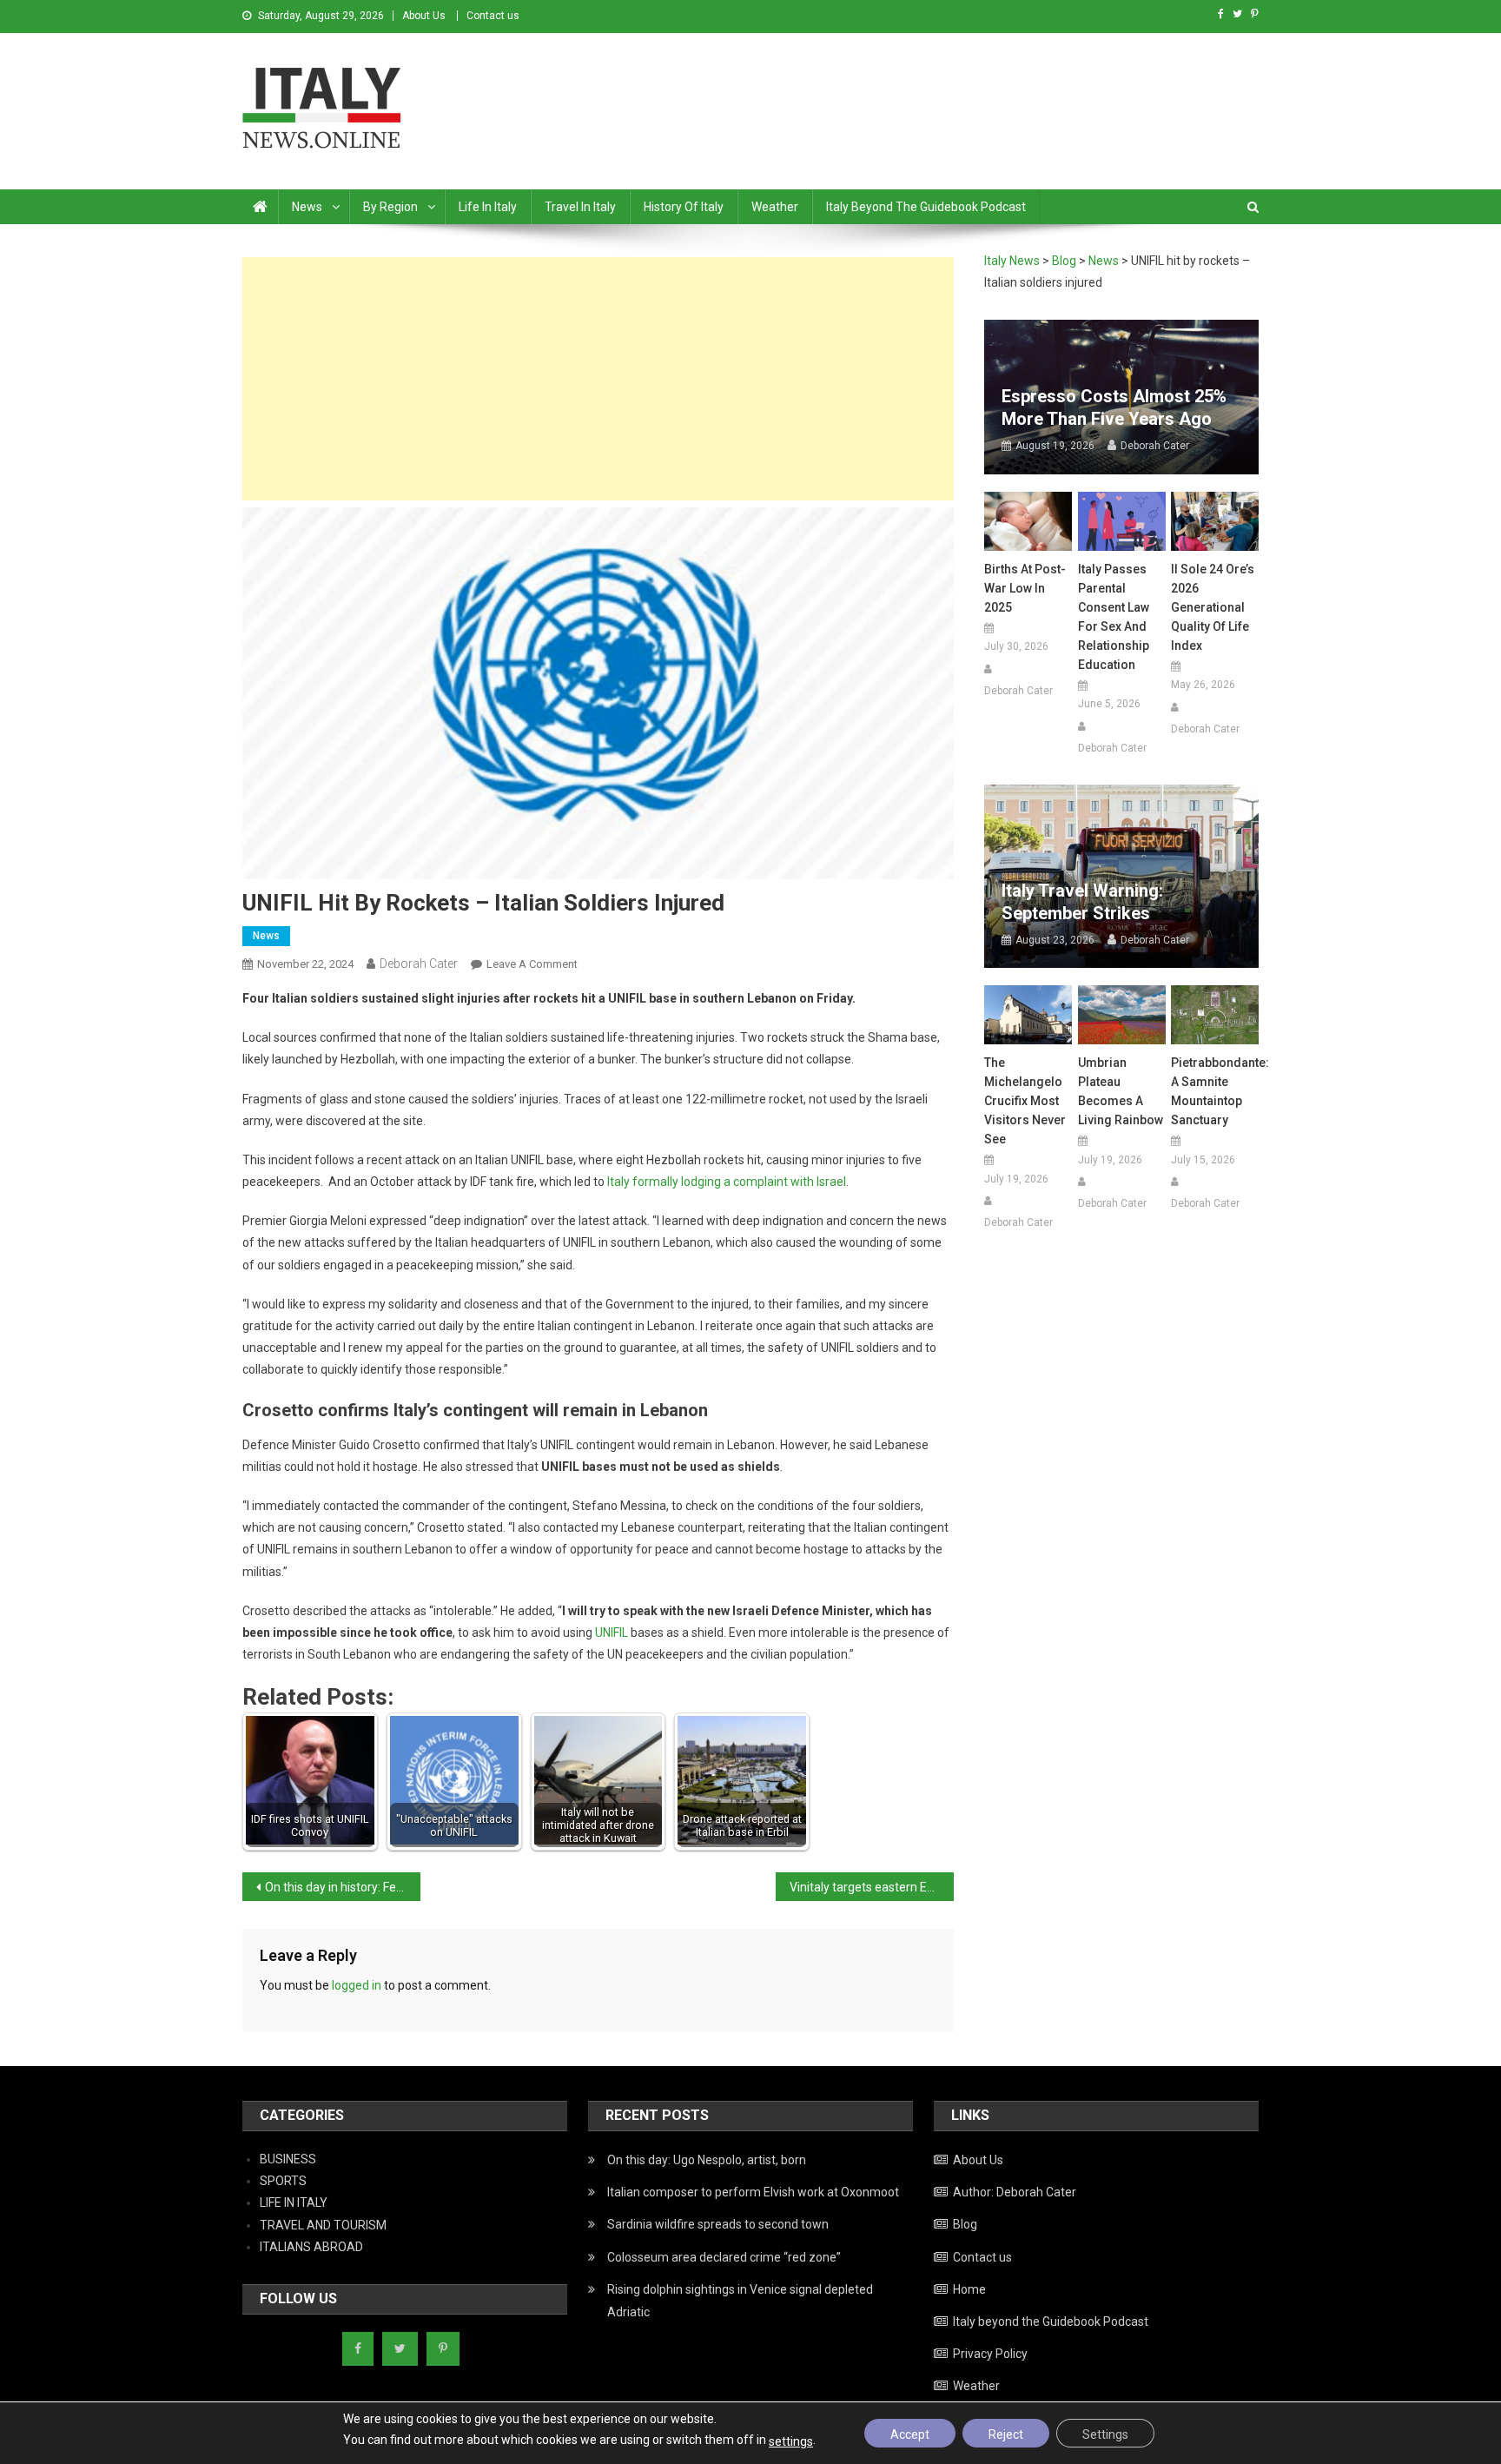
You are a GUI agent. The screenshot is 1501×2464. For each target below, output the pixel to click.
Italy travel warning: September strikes (1082, 902)
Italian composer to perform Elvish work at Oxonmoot (753, 2192)
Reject (1006, 2434)
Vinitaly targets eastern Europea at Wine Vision (872, 1887)
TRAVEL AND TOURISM (323, 2225)
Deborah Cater (419, 964)
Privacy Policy (990, 2354)
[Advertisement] (598, 379)
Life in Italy (488, 207)
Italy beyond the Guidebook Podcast (926, 207)
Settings (1105, 2434)
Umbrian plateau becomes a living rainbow (1121, 1091)
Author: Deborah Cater (1015, 2192)
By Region (390, 207)
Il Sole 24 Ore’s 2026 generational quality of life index (1213, 607)
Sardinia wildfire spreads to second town (718, 2224)
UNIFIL (613, 1633)
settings (791, 2441)
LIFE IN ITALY (294, 2202)
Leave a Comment (532, 964)
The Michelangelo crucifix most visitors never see (1025, 1101)
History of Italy (684, 207)
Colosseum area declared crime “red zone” (724, 2257)
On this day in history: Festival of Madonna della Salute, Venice (343, 1887)
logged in (357, 1985)
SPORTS (283, 2181)
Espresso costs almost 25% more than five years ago (1114, 407)
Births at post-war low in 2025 (1025, 588)
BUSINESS (288, 2159)
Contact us (493, 16)
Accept (910, 2434)
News (307, 207)
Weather (775, 207)
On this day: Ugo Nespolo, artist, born (707, 2160)
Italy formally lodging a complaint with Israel (727, 1182)
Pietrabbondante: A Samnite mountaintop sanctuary (1215, 1091)
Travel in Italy (580, 207)
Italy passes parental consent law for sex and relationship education (1114, 617)
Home (969, 2289)
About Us (424, 16)
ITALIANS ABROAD (311, 2247)
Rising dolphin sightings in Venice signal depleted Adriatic (740, 2301)
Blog (965, 2224)
